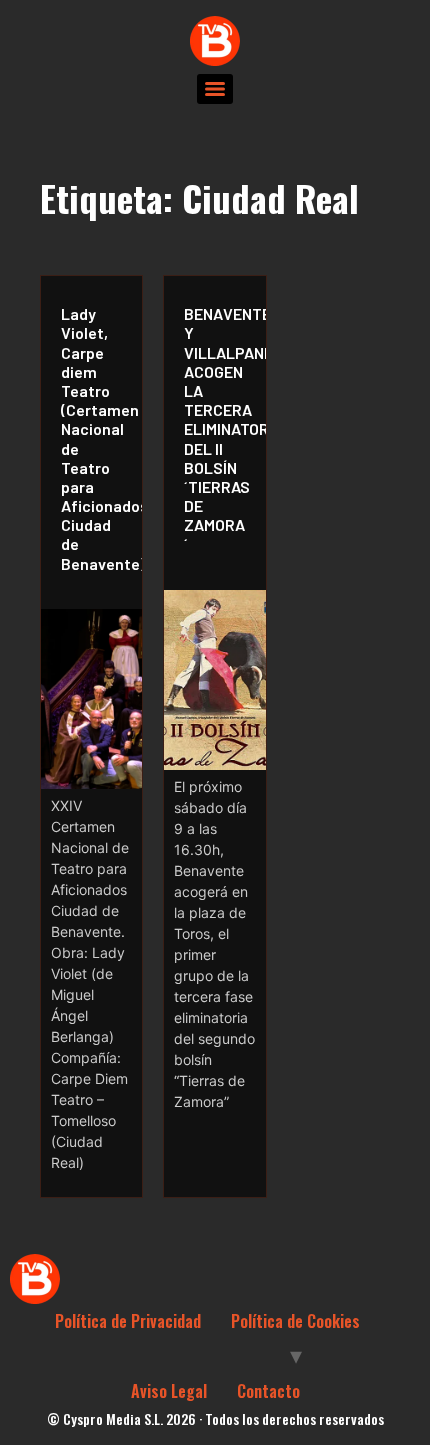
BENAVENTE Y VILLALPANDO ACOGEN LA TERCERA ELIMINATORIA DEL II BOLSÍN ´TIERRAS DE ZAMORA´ (219, 428)
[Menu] (215, 89)
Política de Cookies (295, 1321)
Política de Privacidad (128, 1321)
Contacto (268, 1391)
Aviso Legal (169, 1391)
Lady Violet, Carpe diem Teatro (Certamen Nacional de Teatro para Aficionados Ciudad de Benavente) (96, 438)
